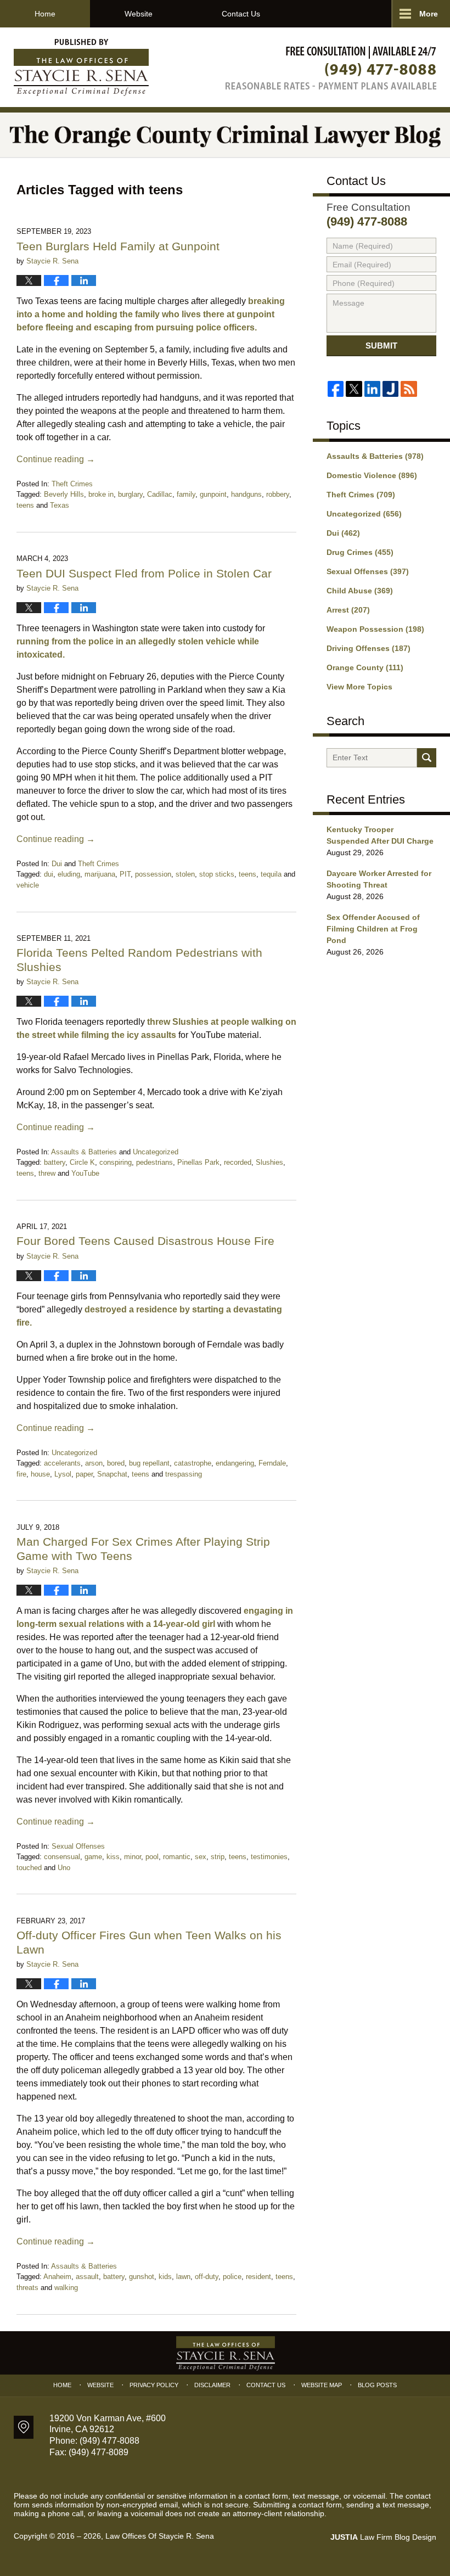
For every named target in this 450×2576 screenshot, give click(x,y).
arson (94, 1463)
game (93, 1857)
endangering (235, 1463)
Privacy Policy (154, 2385)
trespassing (184, 1474)
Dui (57, 864)
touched (29, 1868)
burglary (130, 494)
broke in (101, 494)
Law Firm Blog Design (383, 2537)
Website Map (322, 2385)
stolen (185, 874)
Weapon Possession (375, 629)
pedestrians (154, 1162)
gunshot (142, 2277)
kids (165, 2277)
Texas (60, 505)
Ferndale (272, 1463)
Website (139, 14)
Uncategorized (156, 1152)
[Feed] (409, 389)
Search (427, 758)
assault (87, 2277)
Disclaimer (212, 2385)
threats (27, 2288)
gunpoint (213, 494)
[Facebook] (336, 389)
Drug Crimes (360, 552)
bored (116, 1463)
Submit (381, 346)
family (186, 494)
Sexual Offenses (78, 1846)
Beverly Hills (64, 494)
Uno (64, 1868)
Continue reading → (56, 459)
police (232, 2277)
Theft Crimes (72, 484)
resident (258, 2277)
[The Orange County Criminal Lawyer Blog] (225, 135)
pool (152, 1857)
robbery (278, 494)
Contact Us (241, 14)
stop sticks (217, 874)
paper (84, 1474)
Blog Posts (377, 2385)
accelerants (62, 1463)
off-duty (207, 2277)
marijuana (100, 874)
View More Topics (359, 687)
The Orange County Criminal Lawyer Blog (81, 68)
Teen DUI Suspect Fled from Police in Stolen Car (146, 573)
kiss (113, 1857)
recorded (238, 1162)
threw (47, 1173)
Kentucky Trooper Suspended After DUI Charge (380, 835)
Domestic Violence (372, 475)
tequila (271, 874)
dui (49, 874)
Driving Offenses (369, 648)
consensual (62, 1857)
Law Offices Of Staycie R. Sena (160, 2536)
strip (218, 1857)
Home (45, 14)
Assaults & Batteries (84, 1152)
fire (21, 1474)
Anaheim (57, 2277)
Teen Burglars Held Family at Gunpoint (118, 246)
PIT (125, 874)
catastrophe (193, 1463)
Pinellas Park (198, 1162)
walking (66, 2288)
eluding (69, 874)
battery (55, 1162)
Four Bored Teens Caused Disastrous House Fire (145, 1241)
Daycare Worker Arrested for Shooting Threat (379, 879)
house (40, 1474)
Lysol (63, 1474)
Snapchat (112, 1474)
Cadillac (160, 494)
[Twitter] (354, 389)
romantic (177, 1857)
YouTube (85, 1173)
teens (25, 505)
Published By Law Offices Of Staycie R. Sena (331, 68)
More (429, 14)
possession (153, 874)
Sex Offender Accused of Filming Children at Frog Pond (373, 929)
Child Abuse (360, 591)
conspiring (116, 1162)
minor (133, 1857)
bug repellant (149, 1463)
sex (201, 1857)
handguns (246, 494)
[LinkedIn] (372, 389)
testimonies (269, 1857)
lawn (183, 2277)
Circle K (82, 1162)
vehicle (28, 885)
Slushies (269, 1162)
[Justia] (390, 389)
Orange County (365, 667)
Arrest (348, 610)
